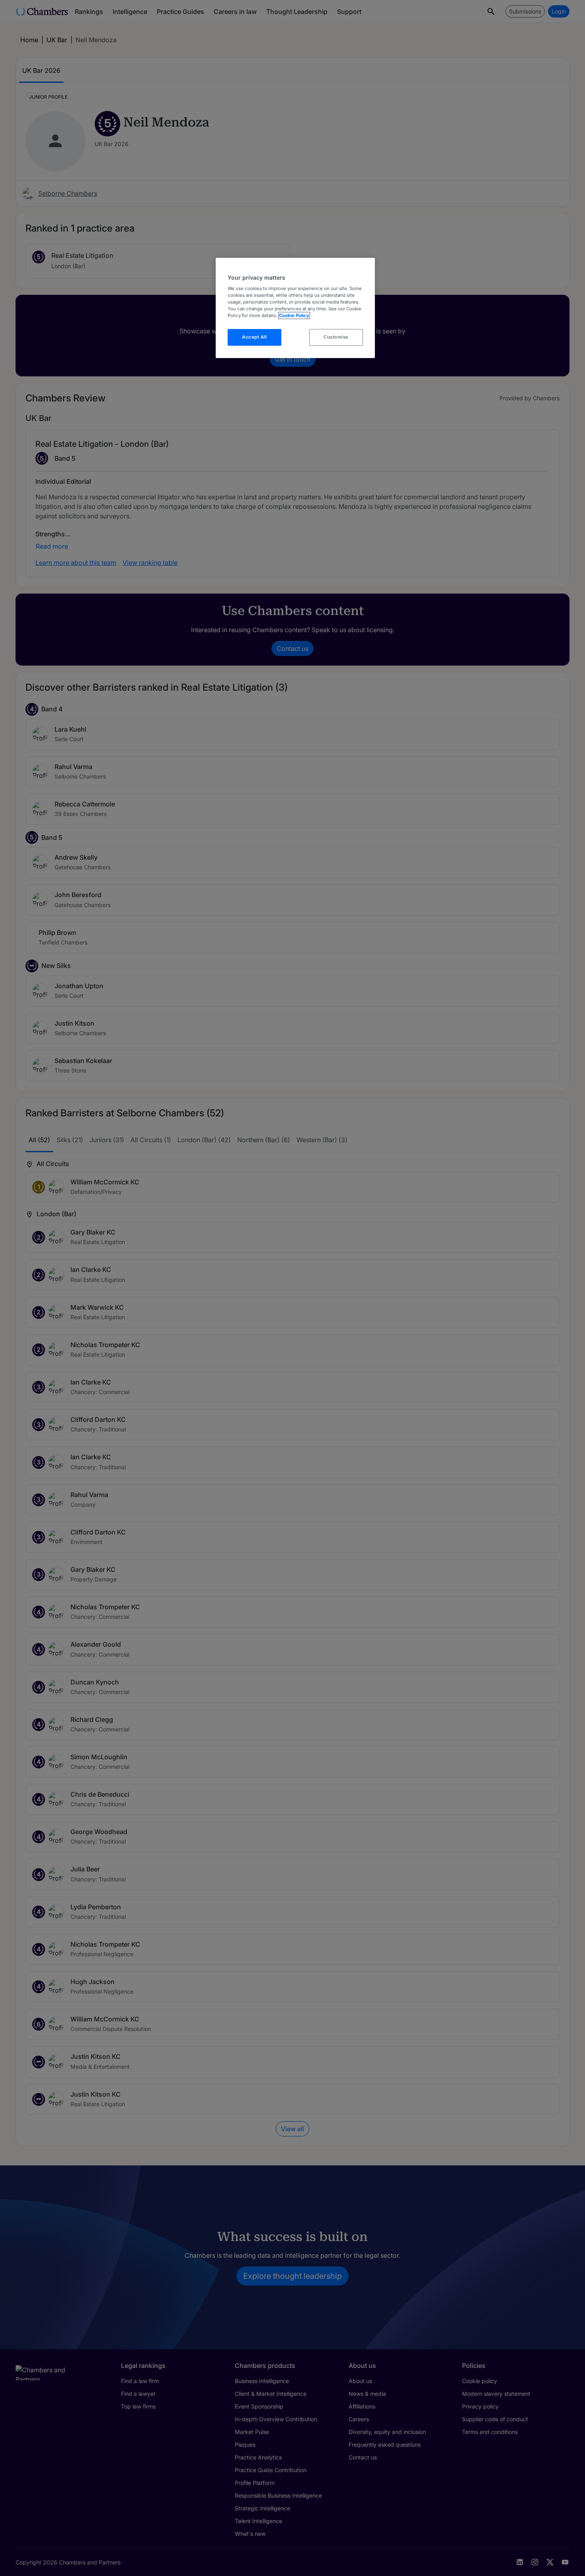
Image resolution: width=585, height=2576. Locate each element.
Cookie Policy (294, 315)
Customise (336, 337)
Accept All (254, 337)
